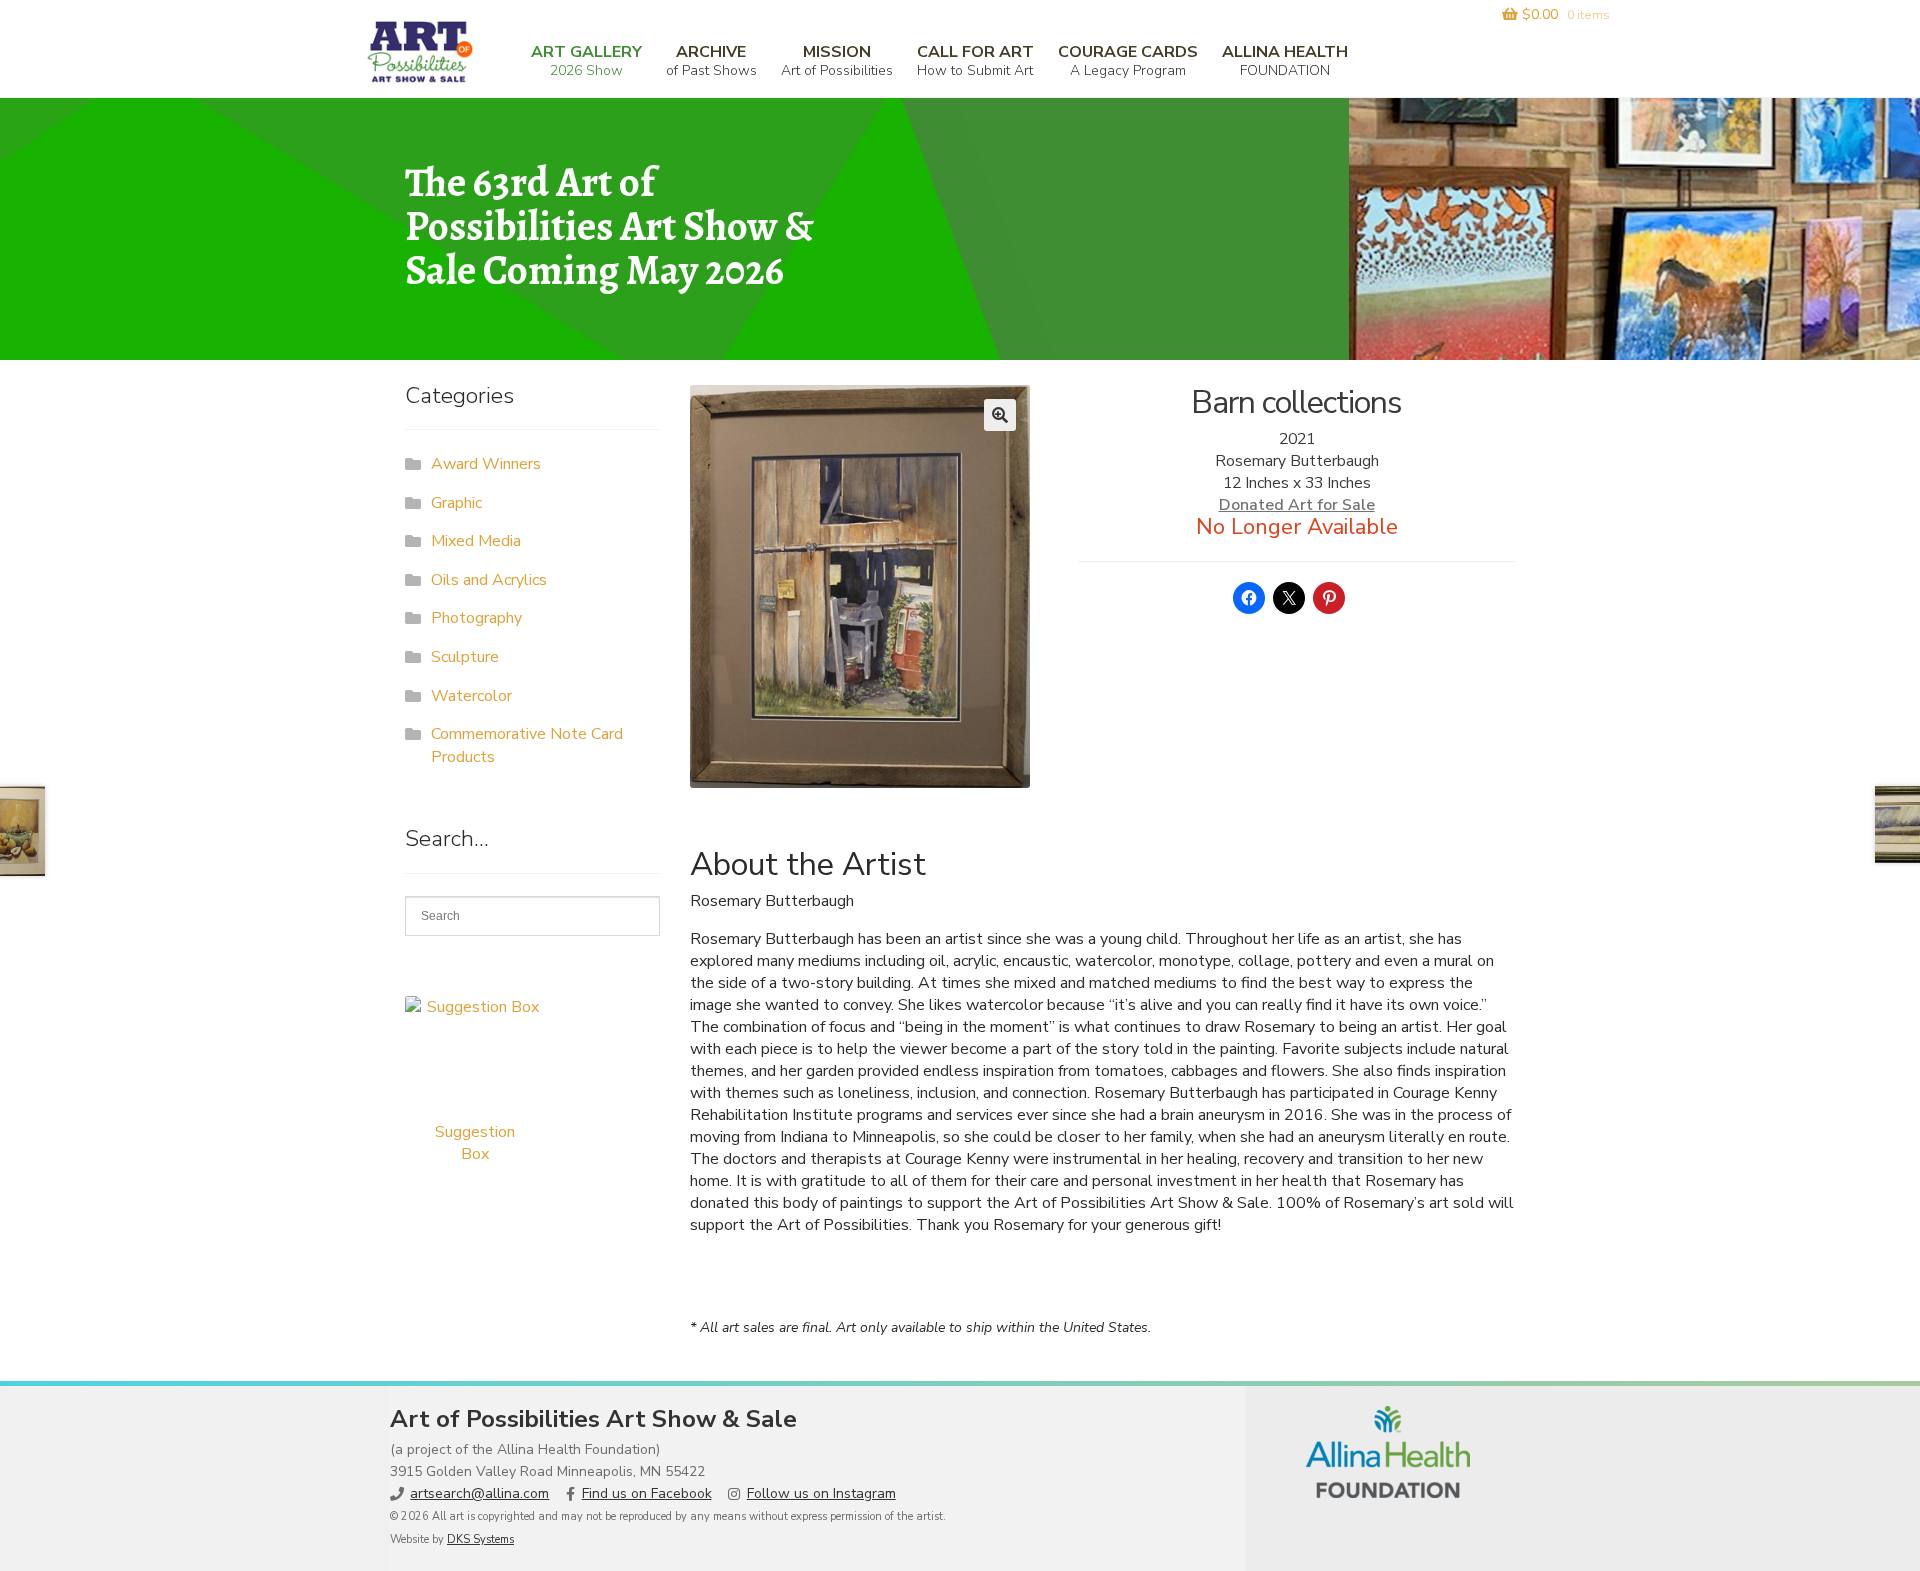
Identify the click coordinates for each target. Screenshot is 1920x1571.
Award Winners (486, 464)
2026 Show (586, 60)
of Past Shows (711, 60)
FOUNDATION (1285, 60)
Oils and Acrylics (489, 580)
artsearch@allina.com (479, 1493)
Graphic (456, 503)
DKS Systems (480, 1539)
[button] (1000, 415)
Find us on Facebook (647, 1493)
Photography (476, 618)
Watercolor (471, 696)
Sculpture (465, 657)
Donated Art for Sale (1297, 505)
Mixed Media (476, 541)
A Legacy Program (1128, 60)
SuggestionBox (475, 1143)
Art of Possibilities (837, 60)
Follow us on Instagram (821, 1493)
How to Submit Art (975, 60)
